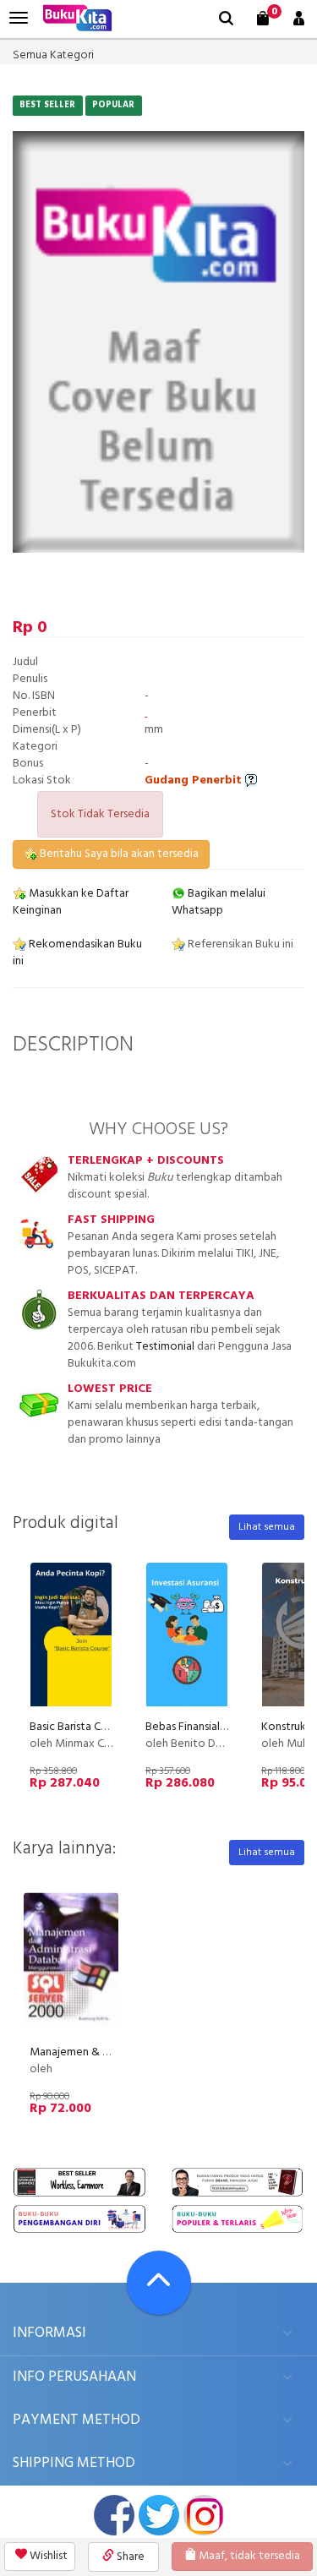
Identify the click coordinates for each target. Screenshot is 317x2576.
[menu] (19, 18)
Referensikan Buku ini (239, 944)
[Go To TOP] (159, 2283)
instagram (204, 2515)
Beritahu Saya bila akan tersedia (118, 854)
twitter (159, 2515)
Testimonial (165, 1347)
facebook (114, 2515)
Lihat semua (267, 1527)
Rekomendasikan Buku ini (77, 953)
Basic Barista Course (79, 1727)
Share (129, 2557)
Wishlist (47, 2556)
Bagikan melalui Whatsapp (219, 902)
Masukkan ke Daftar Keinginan (71, 902)
